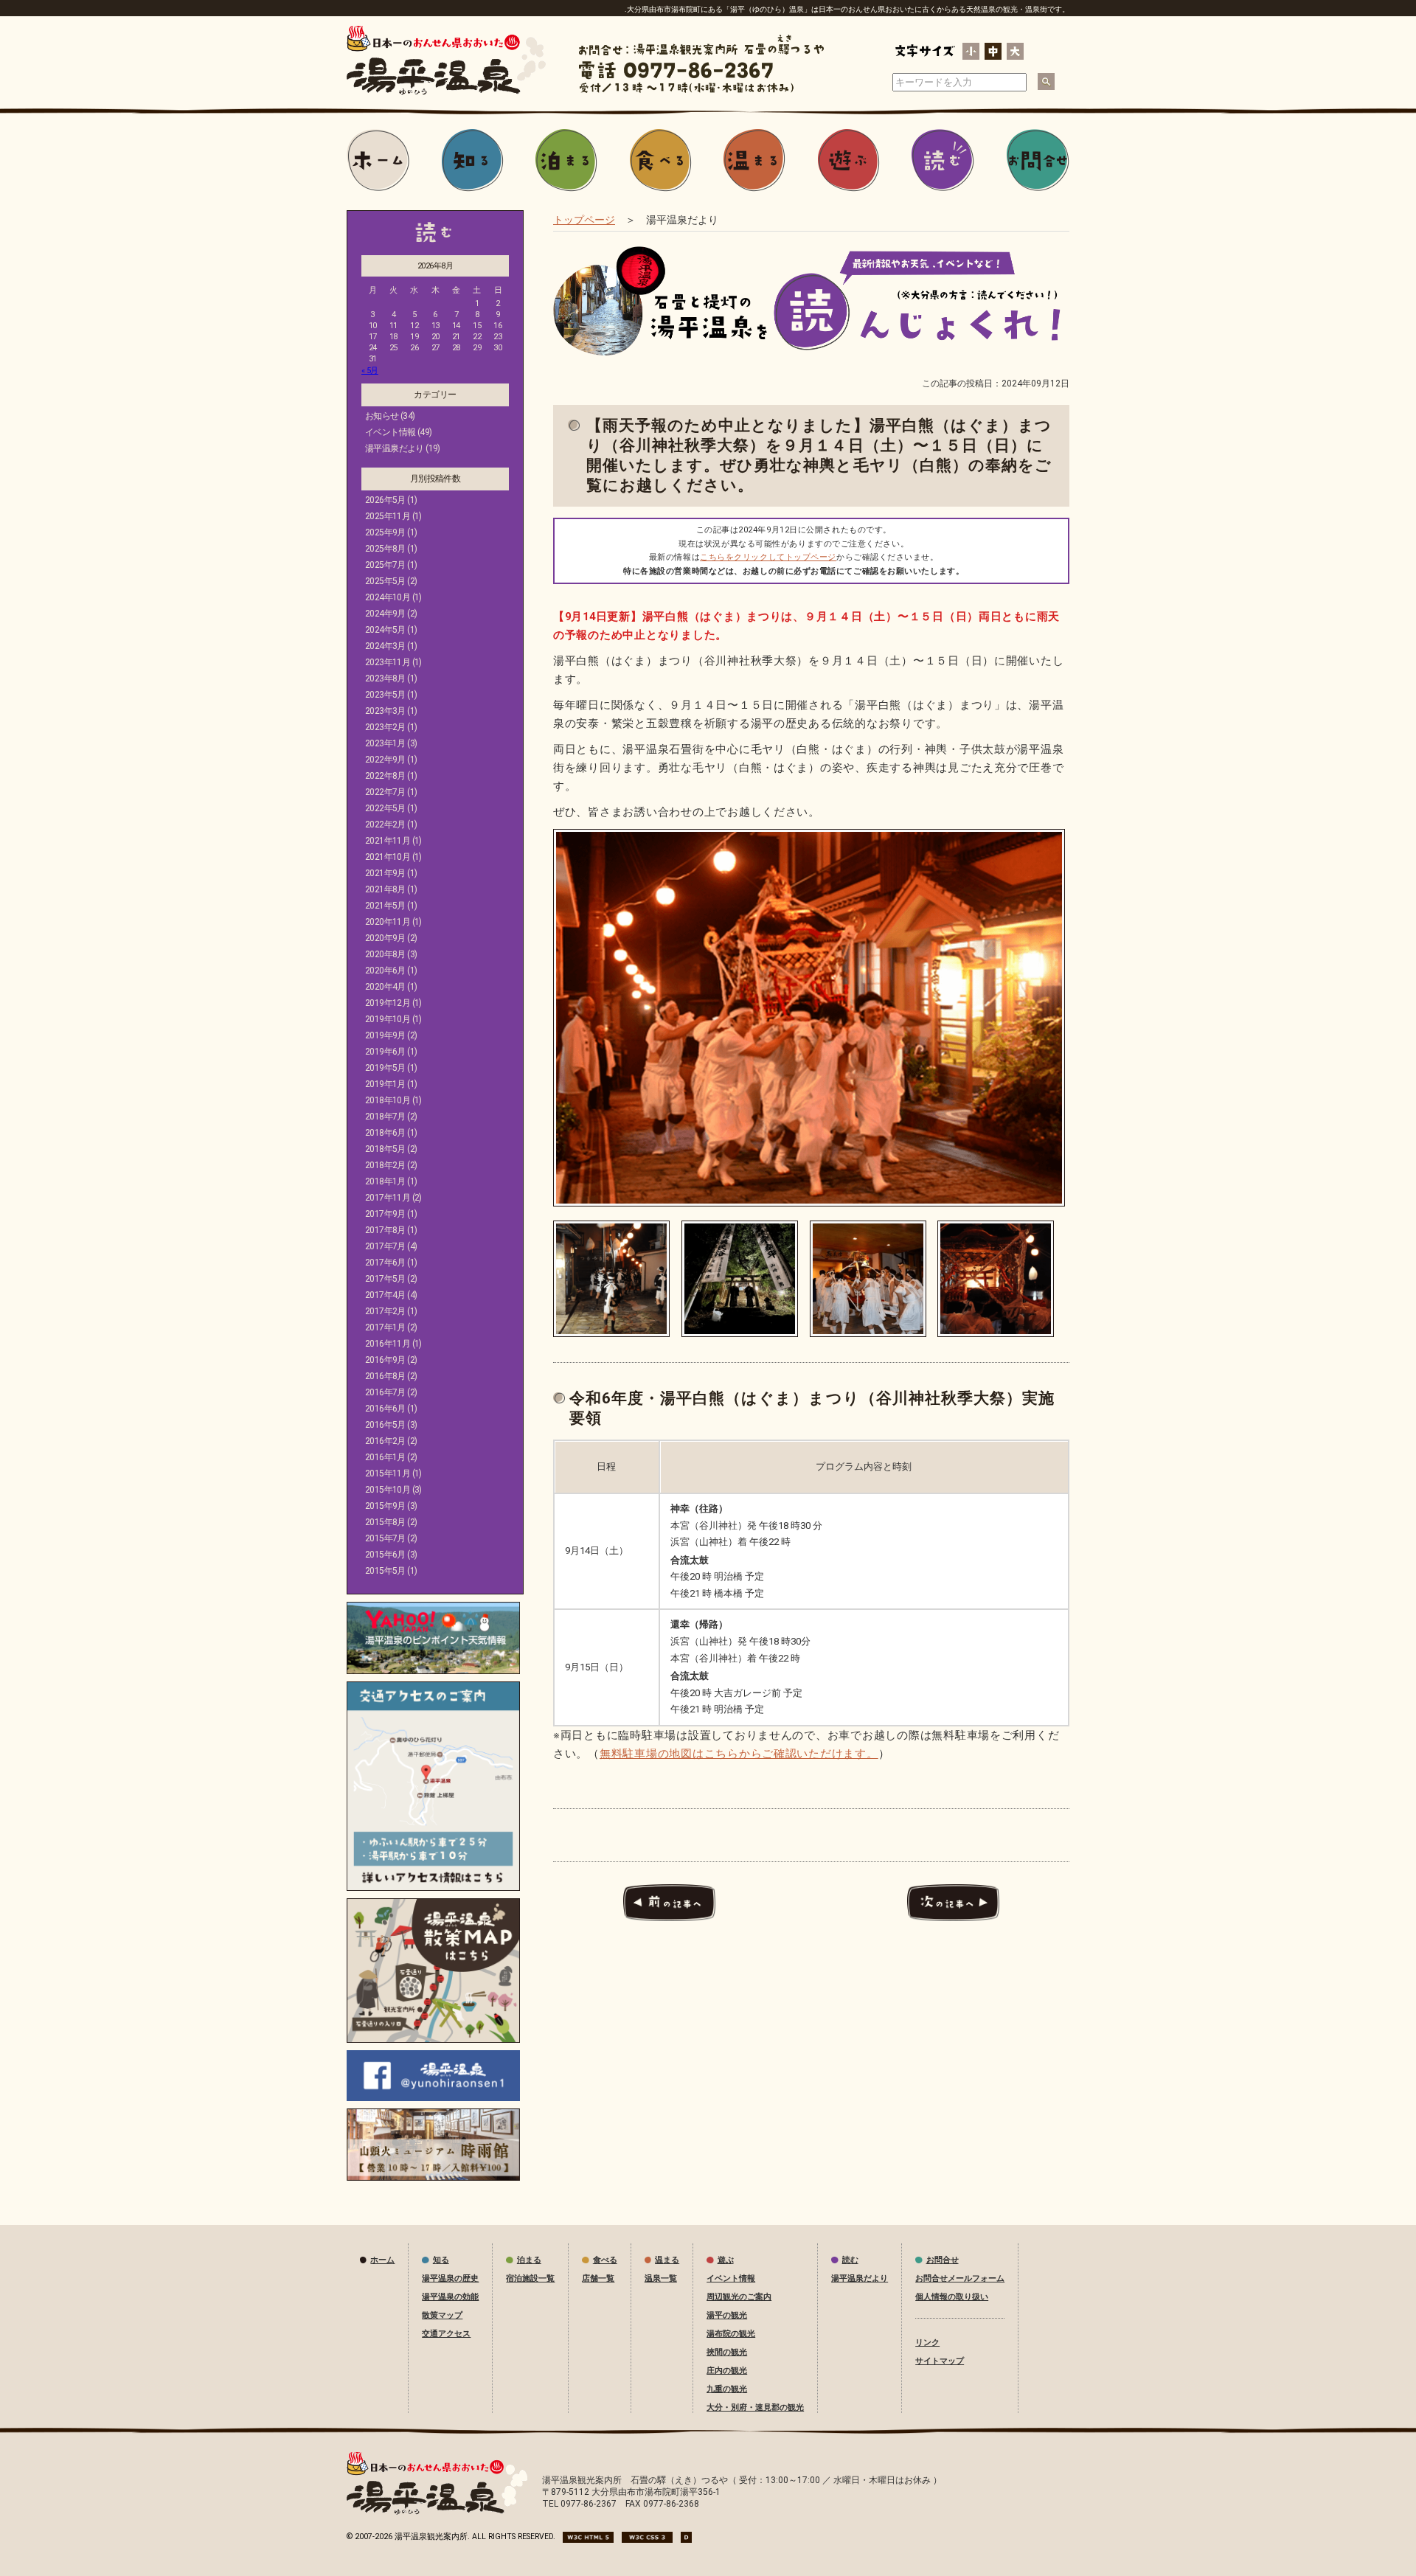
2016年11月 (388, 1344)
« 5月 (370, 371)
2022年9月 (385, 760)
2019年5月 (385, 1068)
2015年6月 (385, 1555)
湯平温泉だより (395, 448)
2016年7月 (385, 1392)
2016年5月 (385, 1425)
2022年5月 (385, 808)
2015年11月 (388, 1473)
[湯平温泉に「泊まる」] (566, 161)
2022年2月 (385, 824)
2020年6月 (385, 971)
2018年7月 (385, 1117)
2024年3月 (385, 646)
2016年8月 (385, 1376)
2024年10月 (388, 597)
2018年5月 (385, 1149)
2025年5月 (385, 581)
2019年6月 (385, 1052)
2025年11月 (388, 516)
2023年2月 (385, 727)
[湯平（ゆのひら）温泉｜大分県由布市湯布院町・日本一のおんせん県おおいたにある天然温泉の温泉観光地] (446, 92)
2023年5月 (385, 695)
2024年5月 (385, 630)
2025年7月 (385, 565)
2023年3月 (385, 711)
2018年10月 (388, 1100)
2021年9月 (385, 873)
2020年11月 (388, 922)
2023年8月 (385, 678)
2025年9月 (385, 532)
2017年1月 (385, 1327)
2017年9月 (385, 1214)
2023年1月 (385, 743)
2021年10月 (388, 857)
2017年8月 (385, 1230)
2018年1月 (385, 1181)
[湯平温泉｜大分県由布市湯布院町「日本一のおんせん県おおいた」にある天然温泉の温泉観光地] (437, 2512)
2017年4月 (385, 1295)
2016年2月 (385, 1441)
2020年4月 (385, 987)
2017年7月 (385, 1246)
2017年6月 (385, 1263)
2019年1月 (385, 1084)
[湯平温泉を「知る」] (473, 161)
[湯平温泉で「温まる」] (754, 161)
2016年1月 (385, 1457)
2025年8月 (385, 549)
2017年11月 (388, 1198)
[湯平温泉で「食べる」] (661, 161)
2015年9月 (385, 1506)
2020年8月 (385, 954)
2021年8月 (385, 889)
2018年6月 (385, 1133)
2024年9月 (385, 614)
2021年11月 (388, 841)
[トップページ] (378, 161)
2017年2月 (385, 1311)
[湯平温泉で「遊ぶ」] (849, 161)
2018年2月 (385, 1165)
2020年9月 (385, 938)
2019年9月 (385, 1035)
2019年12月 (388, 1003)
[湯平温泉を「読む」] (943, 161)
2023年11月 (388, 662)
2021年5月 (385, 906)
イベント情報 (390, 432)
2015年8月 (385, 1522)
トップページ (584, 220)
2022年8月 (385, 776)
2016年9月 (385, 1360)
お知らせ (382, 416)
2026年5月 (385, 500)
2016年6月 (385, 1409)
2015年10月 (388, 1490)
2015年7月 (385, 1538)
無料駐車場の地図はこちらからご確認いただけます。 (739, 1754)
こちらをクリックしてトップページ (768, 557)
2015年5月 (385, 1571)
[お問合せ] (1038, 161)
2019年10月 (388, 1019)
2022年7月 (385, 792)
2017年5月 (385, 1279)
